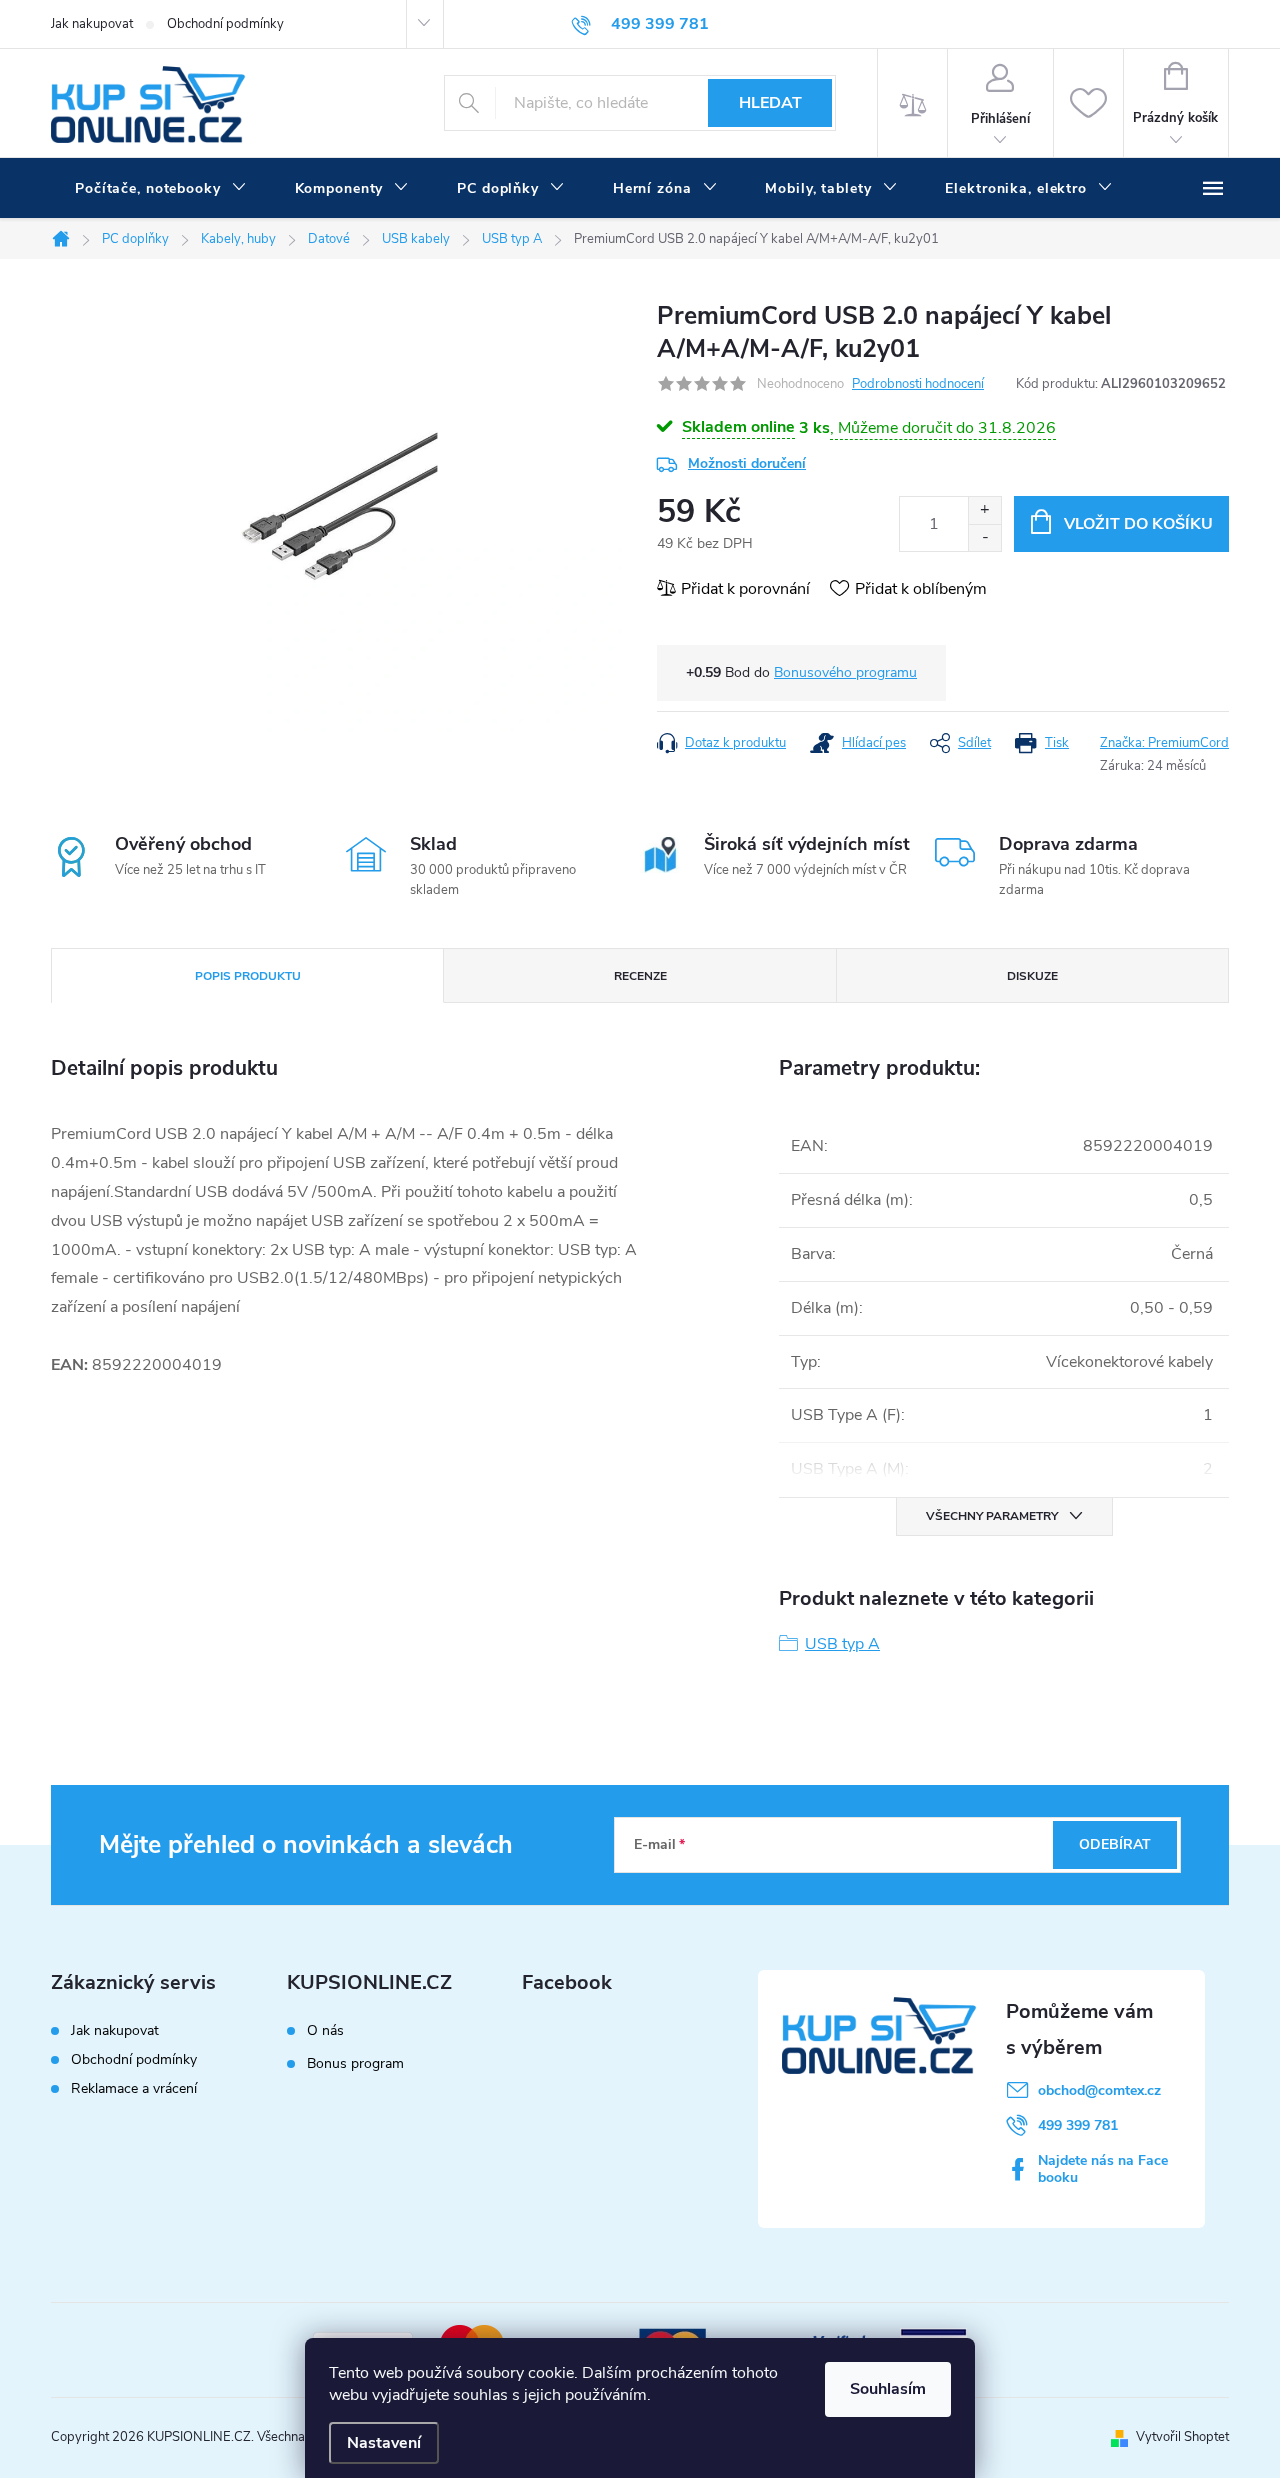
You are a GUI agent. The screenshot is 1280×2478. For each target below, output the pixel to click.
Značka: (1164, 743)
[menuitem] (161, 189)
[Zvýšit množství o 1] (984, 510)
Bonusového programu (845, 672)
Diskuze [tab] (1032, 976)
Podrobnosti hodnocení (918, 384)
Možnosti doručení (747, 463)
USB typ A (842, 1644)
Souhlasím (888, 2389)
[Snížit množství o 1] (984, 537)
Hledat (770, 103)
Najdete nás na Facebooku (1103, 2169)
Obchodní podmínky (225, 24)
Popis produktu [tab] (248, 976)
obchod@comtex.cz (1099, 2090)
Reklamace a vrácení (134, 2088)
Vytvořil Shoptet (1182, 2437)
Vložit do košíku (1138, 524)
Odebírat (1115, 1844)
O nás (325, 2031)
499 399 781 (1078, 2125)
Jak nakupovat (92, 24)
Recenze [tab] (640, 976)
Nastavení (384, 2443)
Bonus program (355, 2064)
